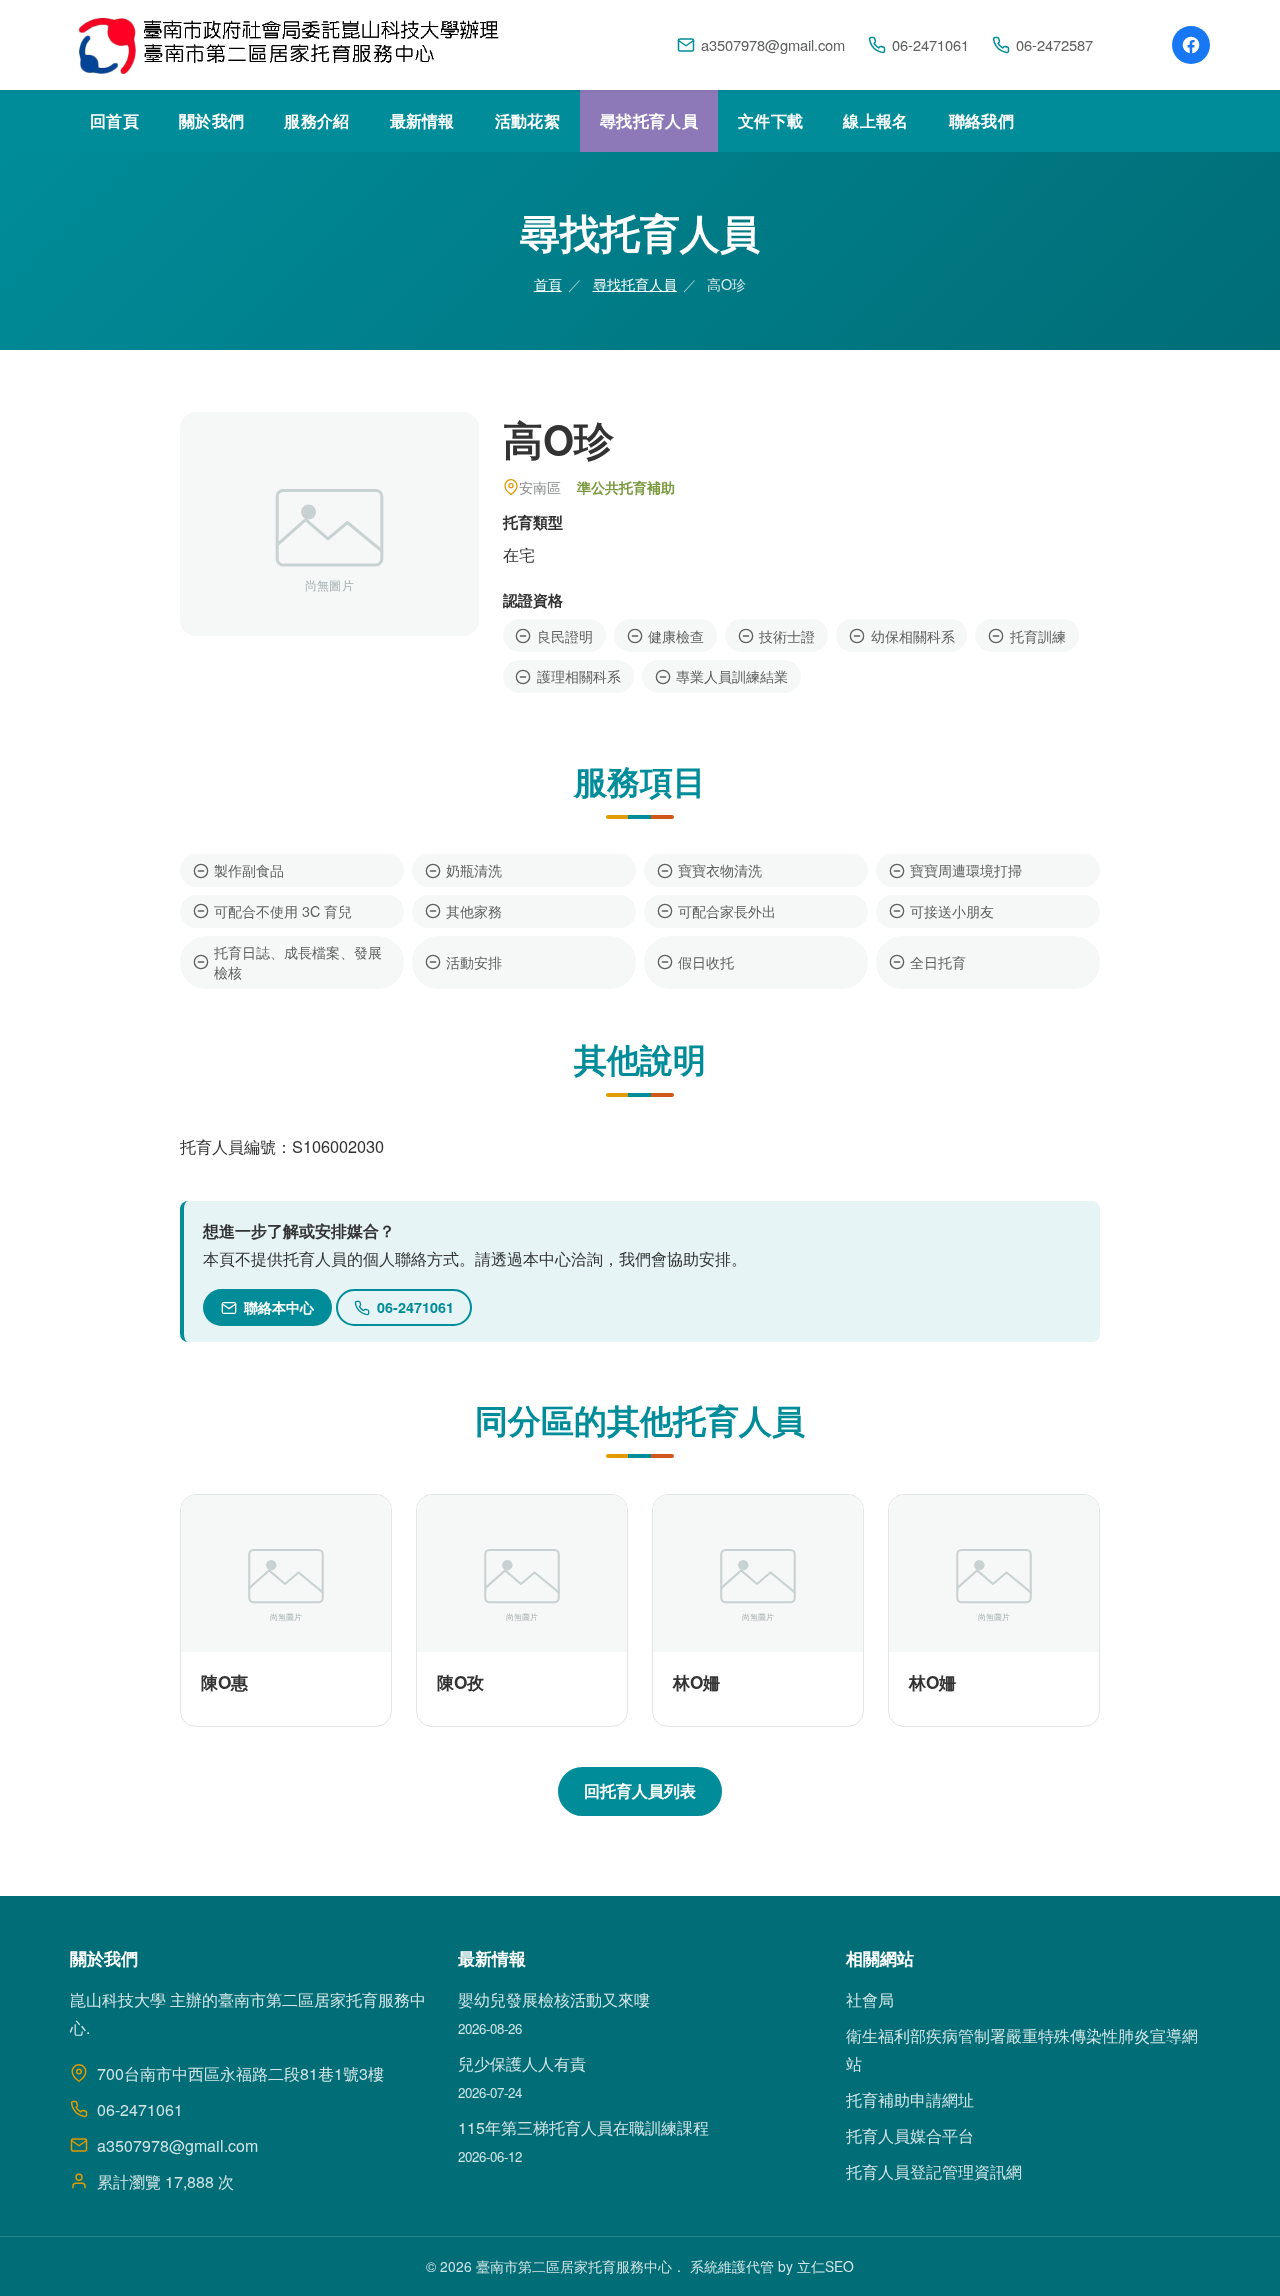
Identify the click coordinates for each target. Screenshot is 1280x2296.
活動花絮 (527, 120)
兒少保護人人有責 (522, 2063)
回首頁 (114, 120)
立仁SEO (825, 2266)
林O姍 (696, 1682)
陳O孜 (460, 1682)
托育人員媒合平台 (910, 2135)
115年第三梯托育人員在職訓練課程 (583, 2127)
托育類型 (533, 522)
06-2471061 (930, 44)
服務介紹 (316, 120)
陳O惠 (224, 1682)
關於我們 (211, 120)
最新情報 (422, 120)
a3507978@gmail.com (773, 44)
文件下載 (770, 120)
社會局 (870, 1999)
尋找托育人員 (649, 120)
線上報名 (875, 120)
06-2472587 (1054, 44)
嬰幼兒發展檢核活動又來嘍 (554, 1999)
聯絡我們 (981, 120)
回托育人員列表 (640, 1790)
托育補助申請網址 (910, 2099)
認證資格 (533, 600)
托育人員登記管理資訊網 (934, 2171)
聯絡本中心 (279, 1307)
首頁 (548, 283)
